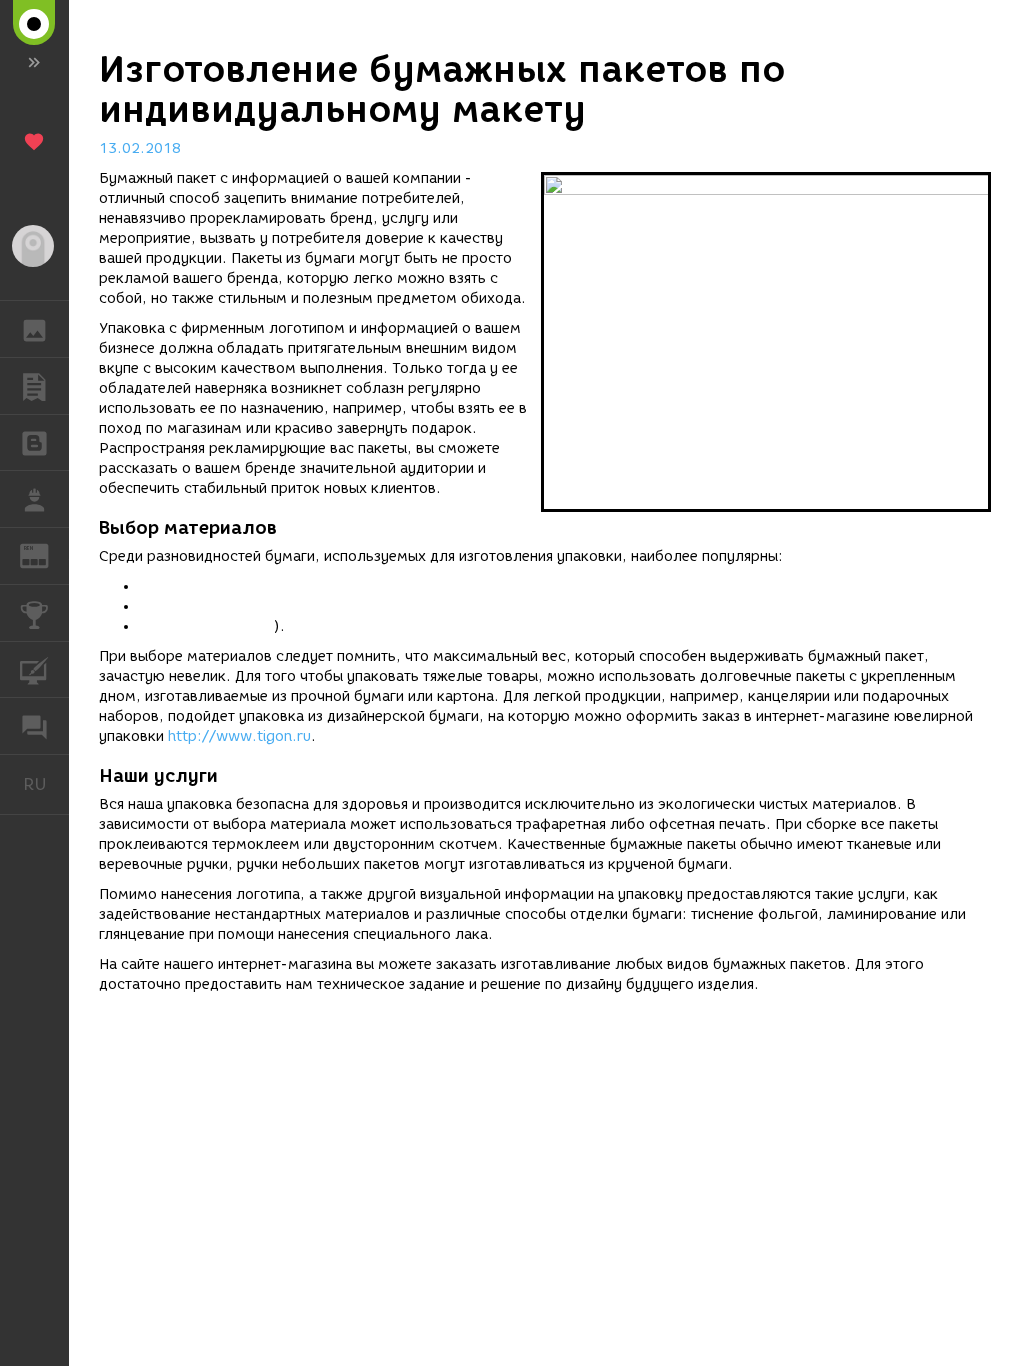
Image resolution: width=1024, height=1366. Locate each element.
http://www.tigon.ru (239, 736)
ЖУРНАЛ (46, 554)
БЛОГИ (34, 443)
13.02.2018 (140, 148)
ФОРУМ (34, 726)
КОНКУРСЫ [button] (34, 613)
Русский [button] (46, 784)
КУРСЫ (34, 670)
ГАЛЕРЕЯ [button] (34, 329)
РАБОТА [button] (34, 499)
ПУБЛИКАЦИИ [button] (34, 386)
